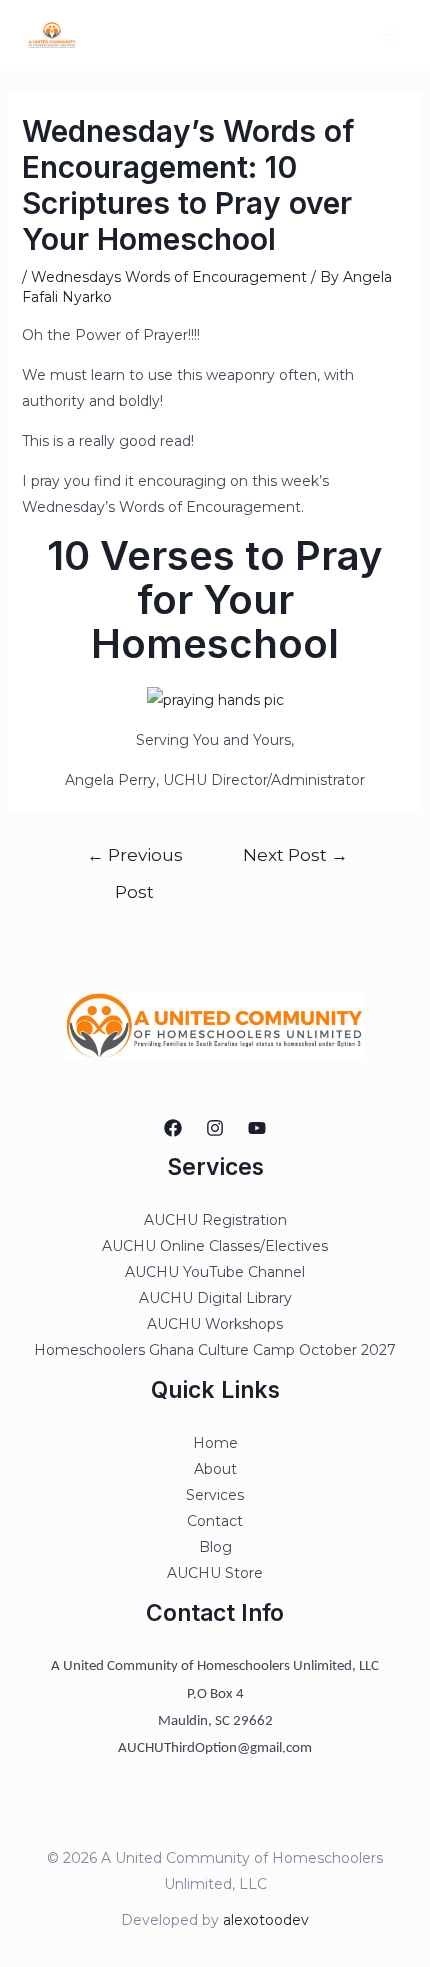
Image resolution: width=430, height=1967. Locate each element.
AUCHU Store (215, 1573)
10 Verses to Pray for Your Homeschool (215, 599)
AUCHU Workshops (215, 1324)
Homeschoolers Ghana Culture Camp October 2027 (215, 1350)
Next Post (295, 854)
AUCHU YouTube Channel (215, 1272)
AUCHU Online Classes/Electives (215, 1246)
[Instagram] (215, 1128)
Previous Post (135, 860)
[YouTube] (257, 1128)
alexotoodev (266, 1920)
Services (215, 1495)
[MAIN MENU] (389, 35)
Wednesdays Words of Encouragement (169, 277)
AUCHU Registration (215, 1220)
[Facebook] (173, 1128)
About (215, 1469)
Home (215, 1443)
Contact (215, 1521)
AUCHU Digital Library (215, 1298)
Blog (215, 1547)
